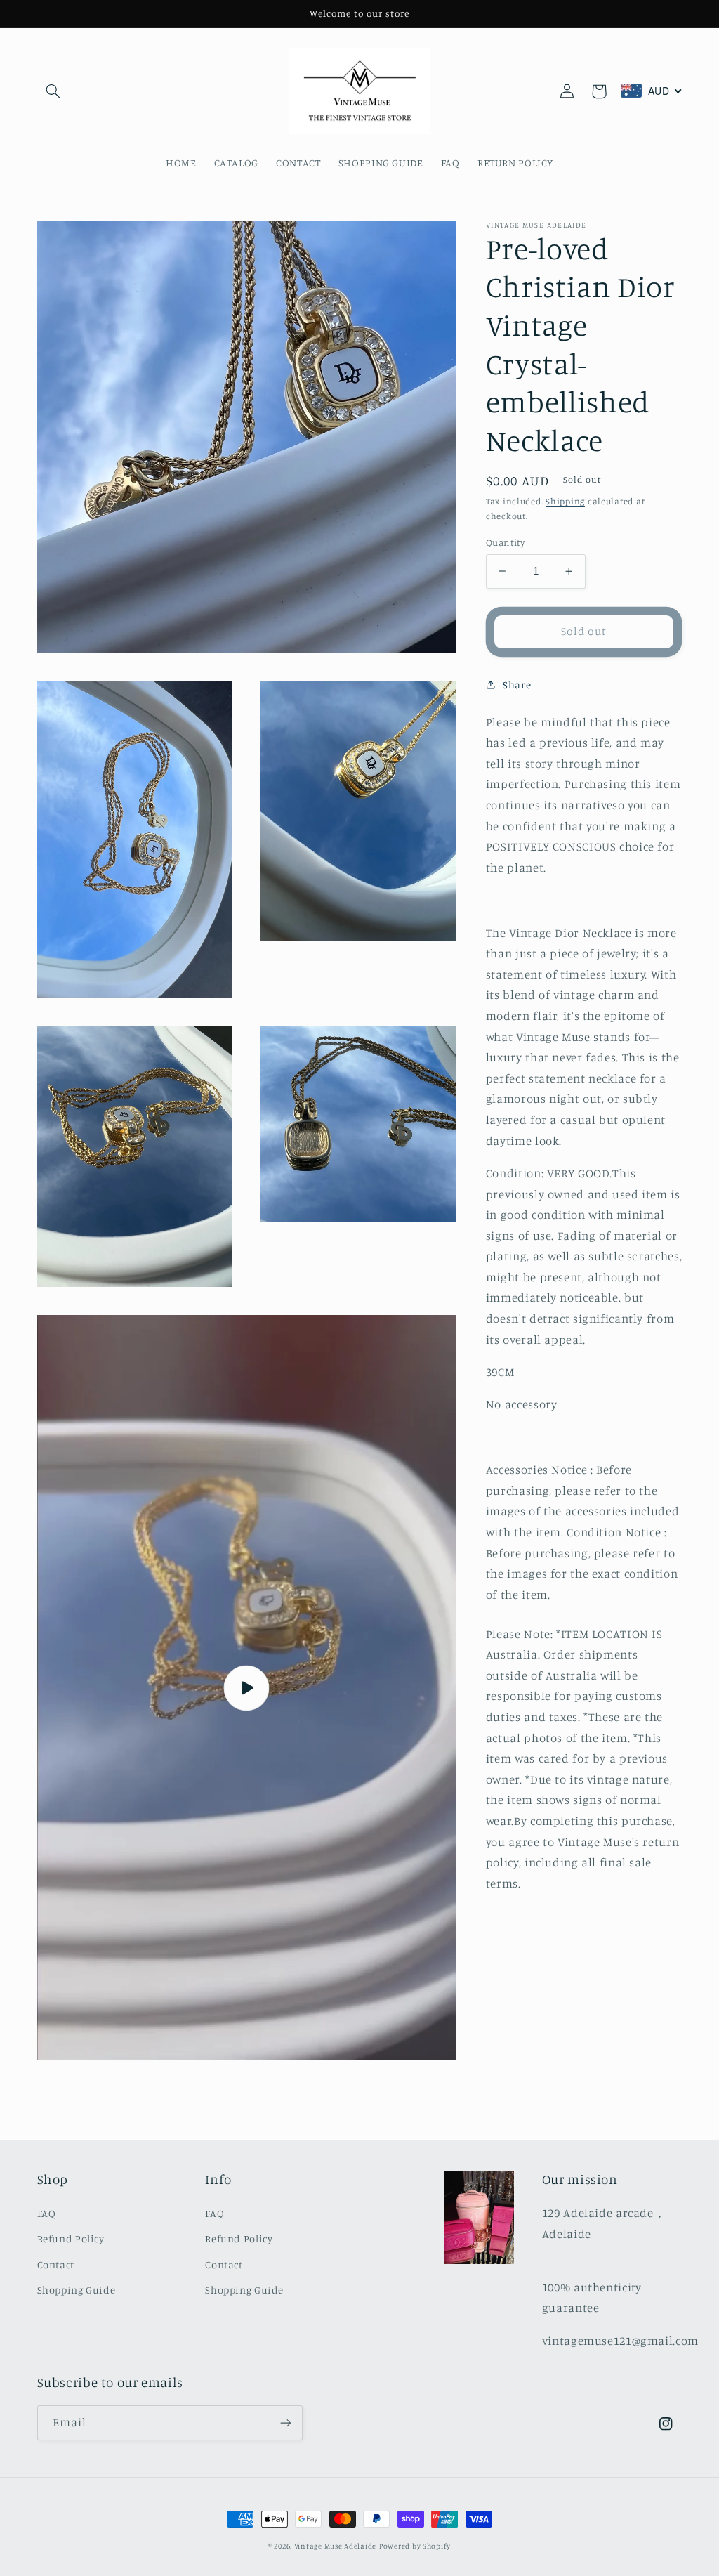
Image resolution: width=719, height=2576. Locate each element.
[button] (53, 91)
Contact (56, 2264)
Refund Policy (71, 2238)
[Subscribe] (285, 2423)
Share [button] (517, 685)
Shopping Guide (77, 2290)
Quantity (505, 542)
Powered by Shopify (415, 2546)
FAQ (47, 2213)
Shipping (565, 501)
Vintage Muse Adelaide (335, 2546)
